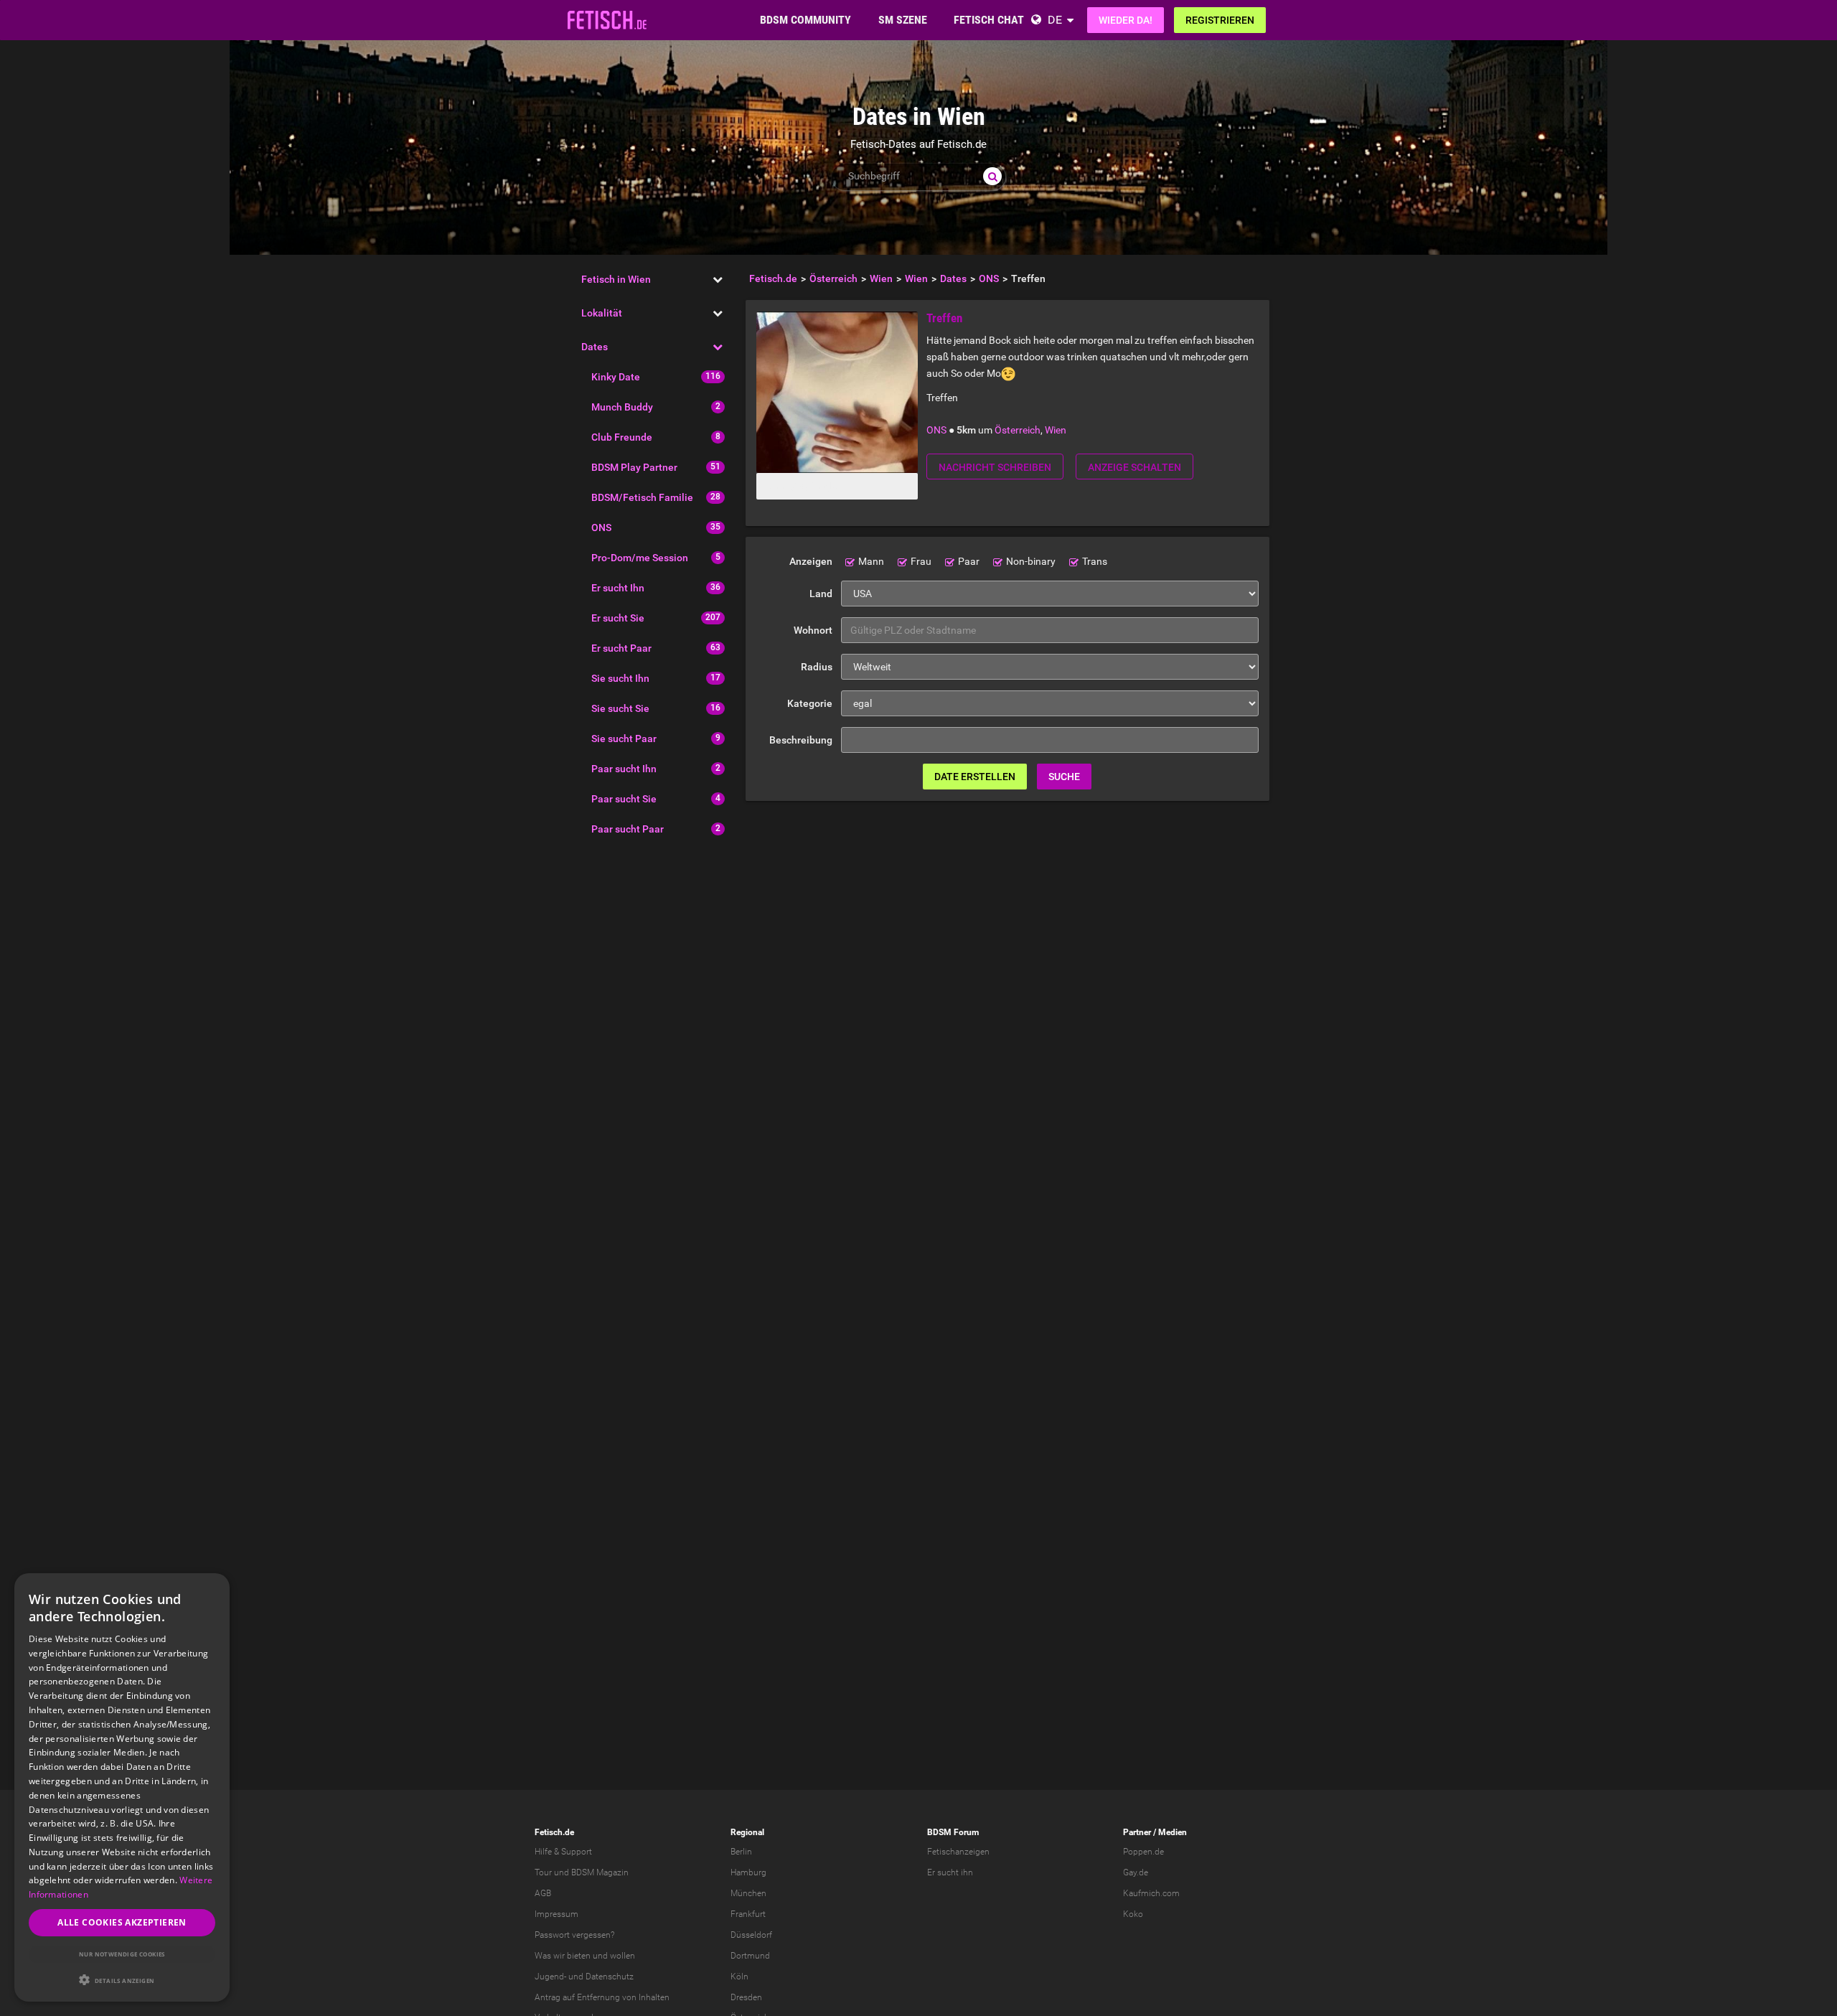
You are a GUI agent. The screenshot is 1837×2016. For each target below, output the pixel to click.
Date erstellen (975, 777)
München (748, 1893)
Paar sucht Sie (624, 799)
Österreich (1018, 430)
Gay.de (1136, 1872)
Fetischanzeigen (958, 1852)
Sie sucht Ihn (620, 678)
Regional (747, 1832)
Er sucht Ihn (618, 588)
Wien (1056, 430)
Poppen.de (1143, 1852)
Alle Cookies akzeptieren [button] (122, 1922)
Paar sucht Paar (628, 829)
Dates (595, 347)
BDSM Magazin (600, 1872)
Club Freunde (622, 437)
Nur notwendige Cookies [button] (122, 1954)
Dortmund (750, 1956)
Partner (1137, 1832)
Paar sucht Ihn (624, 769)
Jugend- (550, 1977)
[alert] (122, 1787)
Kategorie (810, 703)
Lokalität (602, 313)
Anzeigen (811, 561)
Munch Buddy (622, 407)
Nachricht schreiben (995, 467)
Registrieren (1220, 20)
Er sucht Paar (621, 648)
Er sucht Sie (618, 618)
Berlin (741, 1852)
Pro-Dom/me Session (640, 558)
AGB (543, 1893)
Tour (543, 1872)
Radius (817, 667)
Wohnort (813, 630)
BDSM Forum (953, 1832)
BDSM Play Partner (634, 467)
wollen (622, 1956)
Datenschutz (610, 1977)
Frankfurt (748, 1914)
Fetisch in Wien (616, 279)
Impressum (556, 1914)
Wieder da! (1126, 20)
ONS (601, 528)
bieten (579, 1956)
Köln (739, 1977)
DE (1055, 20)
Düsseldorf (751, 1935)
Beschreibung (801, 740)
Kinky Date (616, 377)
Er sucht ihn (950, 1872)
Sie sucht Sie (620, 708)
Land (821, 594)
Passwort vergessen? (574, 1935)
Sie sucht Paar (624, 739)
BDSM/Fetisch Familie (642, 497)
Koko (1133, 1914)
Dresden (746, 1997)
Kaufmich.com (1151, 1893)
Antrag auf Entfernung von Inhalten (602, 1997)
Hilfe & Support (563, 1852)
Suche (1064, 777)
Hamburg (748, 1872)
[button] (122, 1980)
